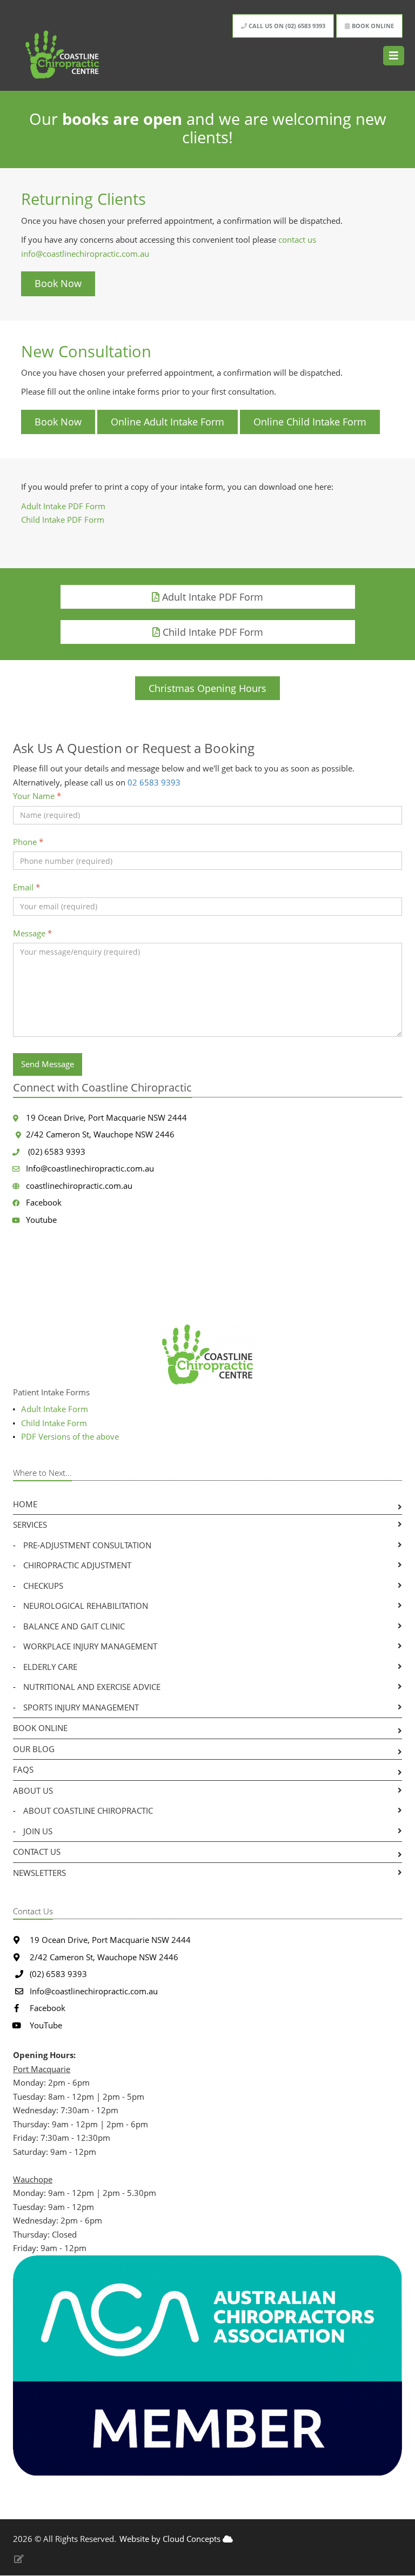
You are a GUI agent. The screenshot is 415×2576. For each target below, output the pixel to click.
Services (30, 1525)
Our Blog (34, 1749)
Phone (28, 842)
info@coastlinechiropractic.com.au (85, 254)
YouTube (45, 2025)
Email (26, 887)
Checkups (43, 1586)
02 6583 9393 (154, 782)
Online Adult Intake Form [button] (168, 422)
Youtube (41, 1220)
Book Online (40, 1728)
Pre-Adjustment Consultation (87, 1545)
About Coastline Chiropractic (88, 1810)
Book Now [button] (58, 283)
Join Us (38, 1831)
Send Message (48, 1064)
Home (25, 1504)
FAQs (23, 1769)
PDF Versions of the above (70, 1436)
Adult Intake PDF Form (63, 506)
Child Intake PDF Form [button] (212, 632)
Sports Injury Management (81, 1707)
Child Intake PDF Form (64, 520)
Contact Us (37, 1852)
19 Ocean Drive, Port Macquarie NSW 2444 (106, 1117)
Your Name (37, 796)
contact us (297, 239)
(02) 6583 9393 (56, 1151)
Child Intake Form (54, 1423)
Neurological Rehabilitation (86, 1606)
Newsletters (39, 1873)
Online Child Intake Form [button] (310, 422)
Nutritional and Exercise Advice (92, 1687)
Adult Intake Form (55, 1409)
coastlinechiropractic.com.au (79, 1186)
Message (32, 933)
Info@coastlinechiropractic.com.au (90, 1168)
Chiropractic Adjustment (77, 1565)
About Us (33, 1790)
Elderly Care (50, 1667)
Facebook (44, 1202)
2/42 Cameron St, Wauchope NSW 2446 (100, 1134)
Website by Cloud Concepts (171, 2539)
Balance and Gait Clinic (74, 1626)
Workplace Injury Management (90, 1646)
